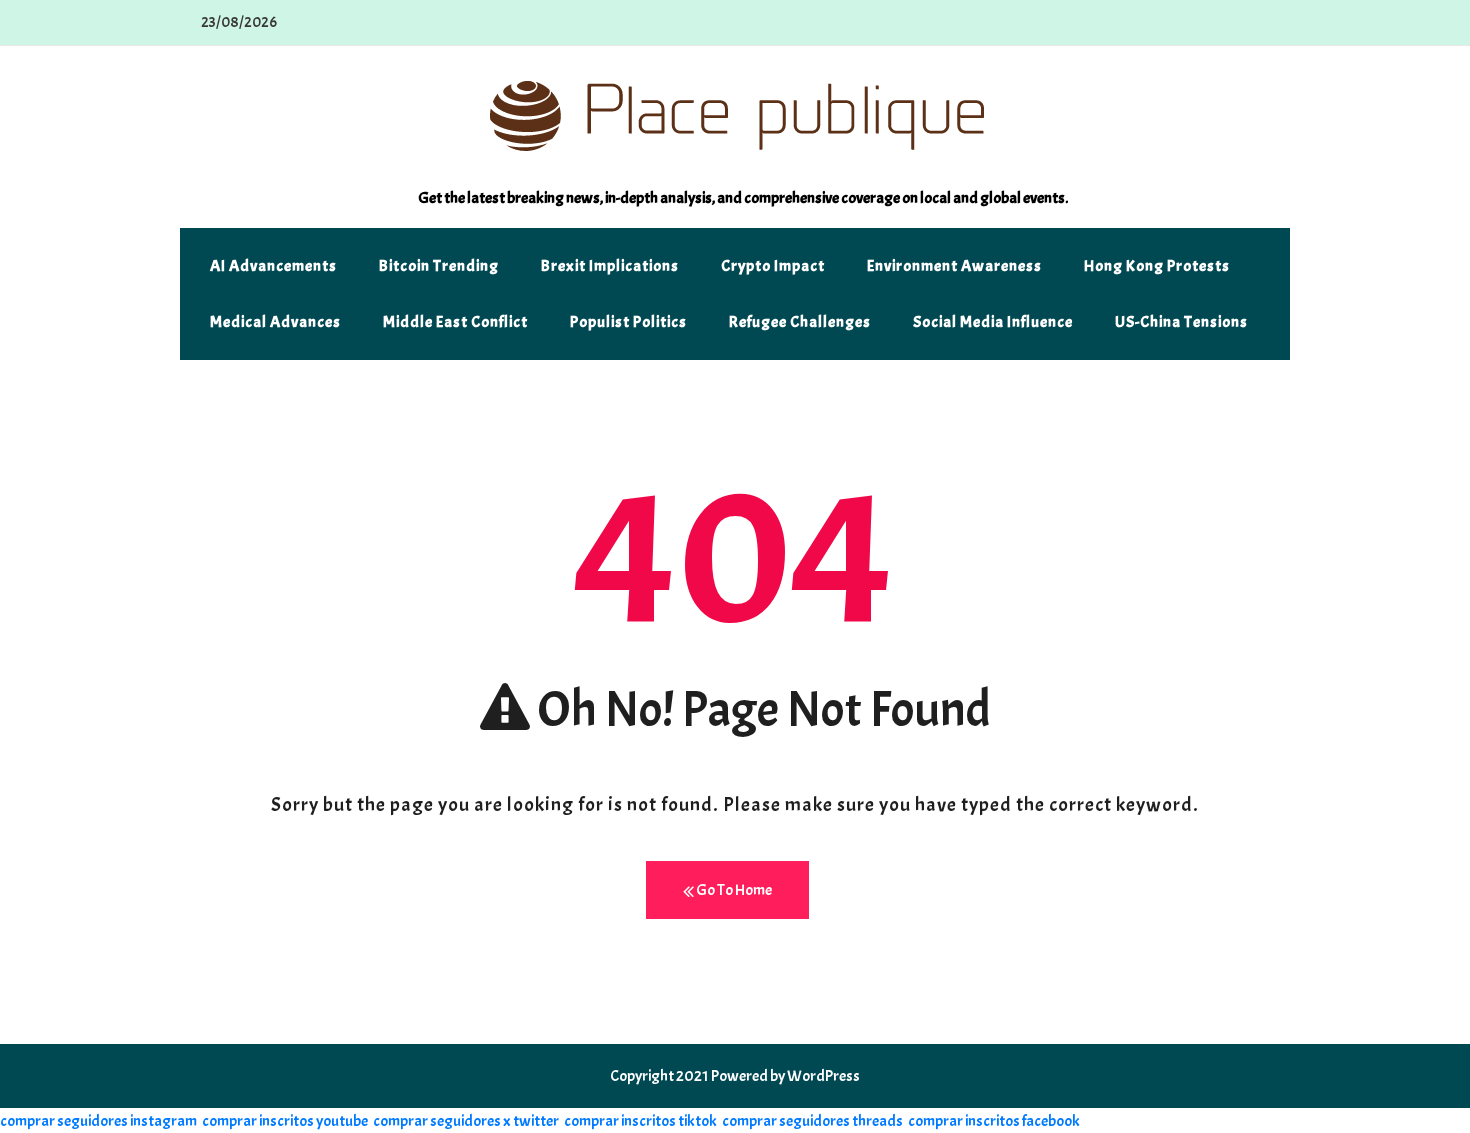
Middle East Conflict (455, 322)
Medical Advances (275, 322)
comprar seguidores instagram (98, 1121)
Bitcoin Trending (439, 266)
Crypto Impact (773, 266)
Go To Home (733, 890)
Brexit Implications (610, 266)
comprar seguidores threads (812, 1121)
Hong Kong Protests (1157, 266)
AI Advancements (273, 266)
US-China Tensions (1181, 322)
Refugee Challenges (800, 322)
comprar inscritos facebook (994, 1121)
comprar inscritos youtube (285, 1121)
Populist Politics (628, 322)
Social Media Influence (993, 322)
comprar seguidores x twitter (466, 1121)
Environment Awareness (954, 266)
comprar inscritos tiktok (640, 1121)
